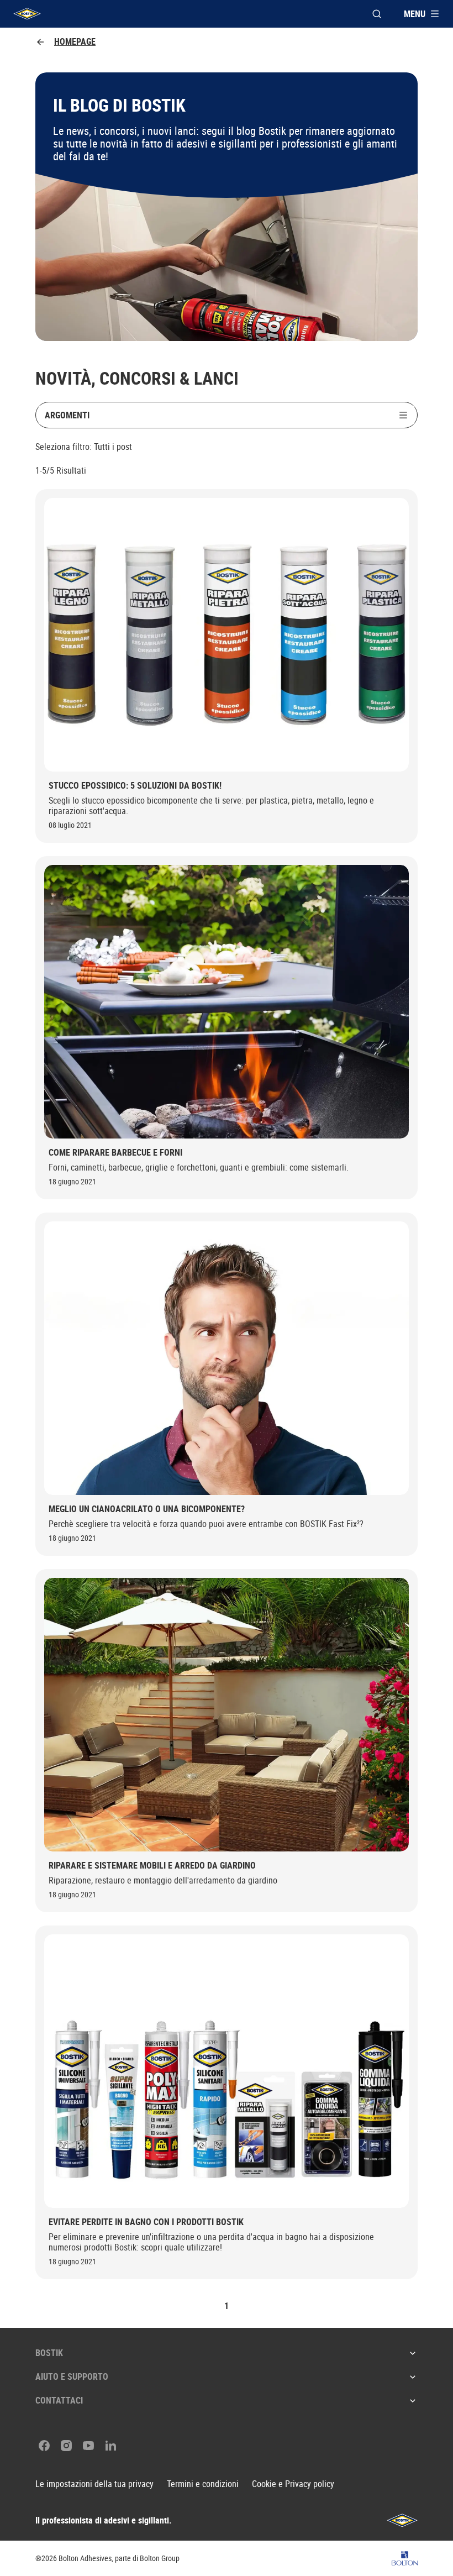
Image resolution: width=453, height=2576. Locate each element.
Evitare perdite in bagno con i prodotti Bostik (146, 2222)
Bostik (49, 2353)
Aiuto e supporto (72, 2376)
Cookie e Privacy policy (293, 2484)
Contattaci (59, 2400)
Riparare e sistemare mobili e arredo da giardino (152, 1866)
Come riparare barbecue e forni (115, 1153)
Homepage (75, 42)
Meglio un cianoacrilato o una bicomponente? (147, 1509)
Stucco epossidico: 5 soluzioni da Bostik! (135, 786)
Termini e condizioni (203, 2484)
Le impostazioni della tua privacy (94, 2484)
